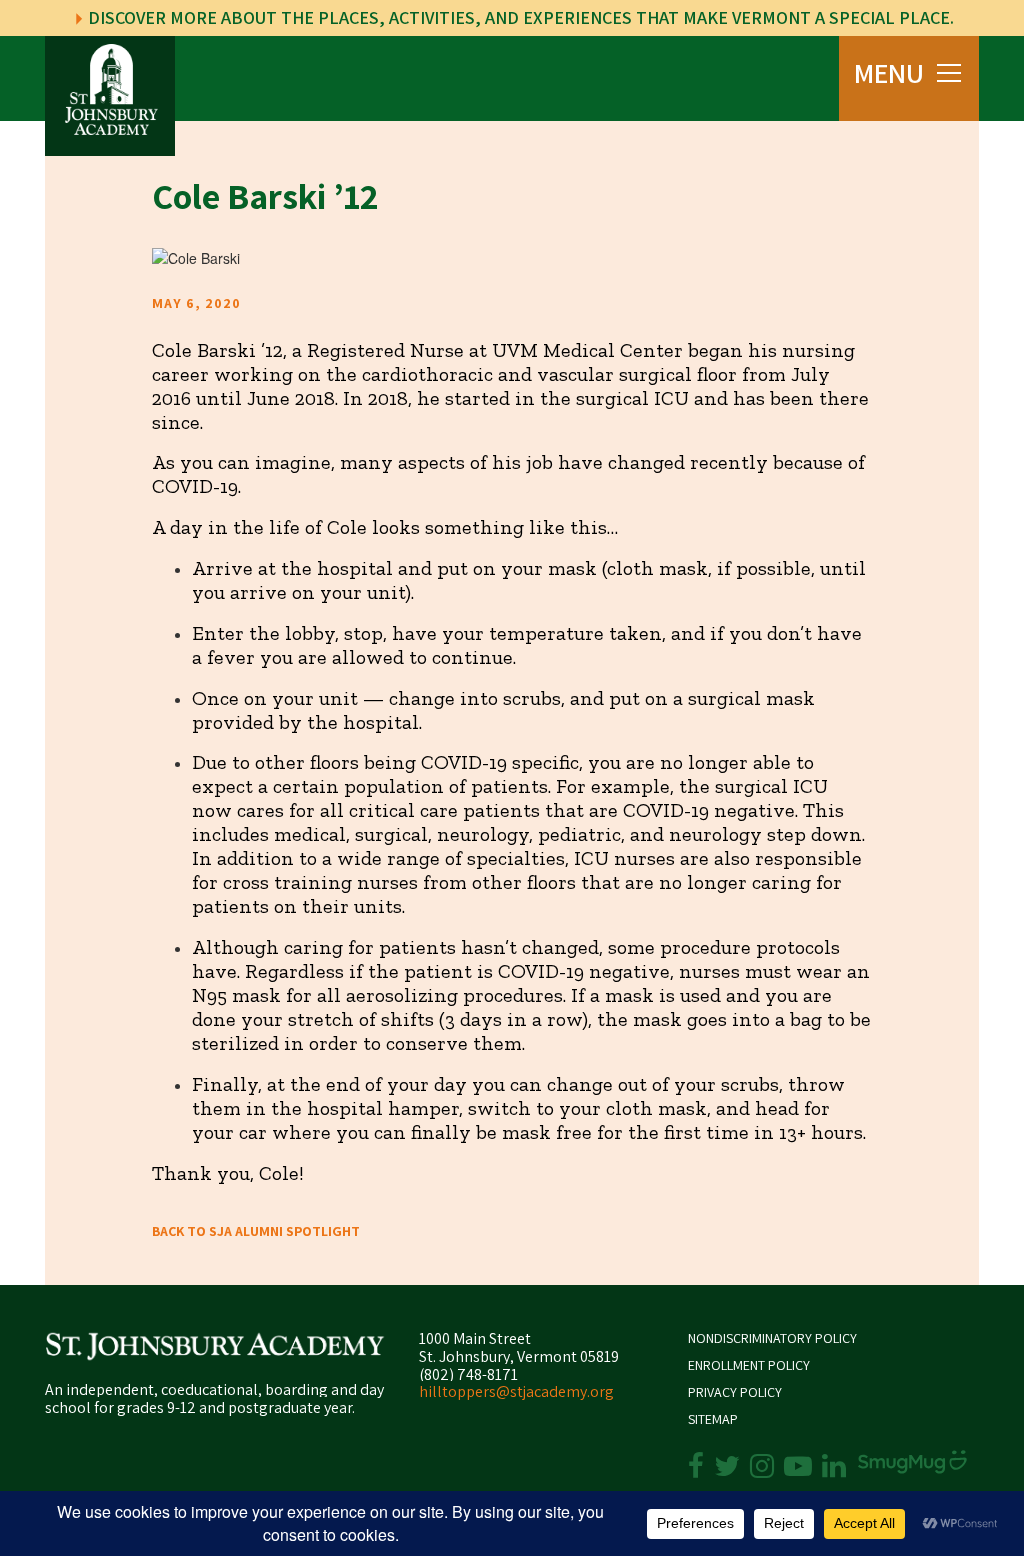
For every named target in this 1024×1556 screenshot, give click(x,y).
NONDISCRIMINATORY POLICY (772, 1338)
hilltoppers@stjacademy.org (516, 1391)
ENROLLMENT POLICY (749, 1365)
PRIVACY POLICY (735, 1392)
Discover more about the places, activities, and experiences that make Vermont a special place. (519, 17)
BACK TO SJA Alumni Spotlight (256, 1231)
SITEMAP (713, 1419)
